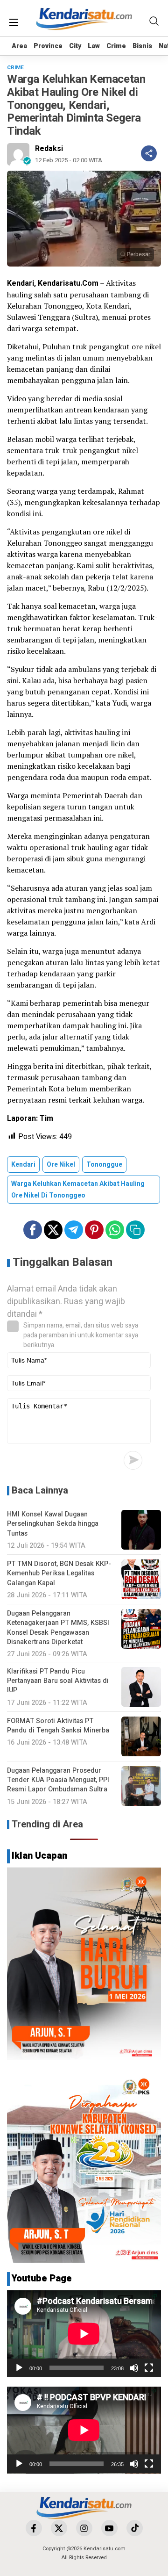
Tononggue (104, 1165)
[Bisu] (134, 2368)
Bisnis (142, 46)
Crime (116, 46)
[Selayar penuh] (149, 2368)
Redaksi (49, 149)
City (75, 46)
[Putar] (19, 2368)
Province (48, 46)
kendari (23, 1165)
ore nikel (61, 1165)
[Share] (149, 153)
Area (19, 46)
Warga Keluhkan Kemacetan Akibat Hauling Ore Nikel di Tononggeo (78, 1190)
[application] (84, 2334)
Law (94, 46)
